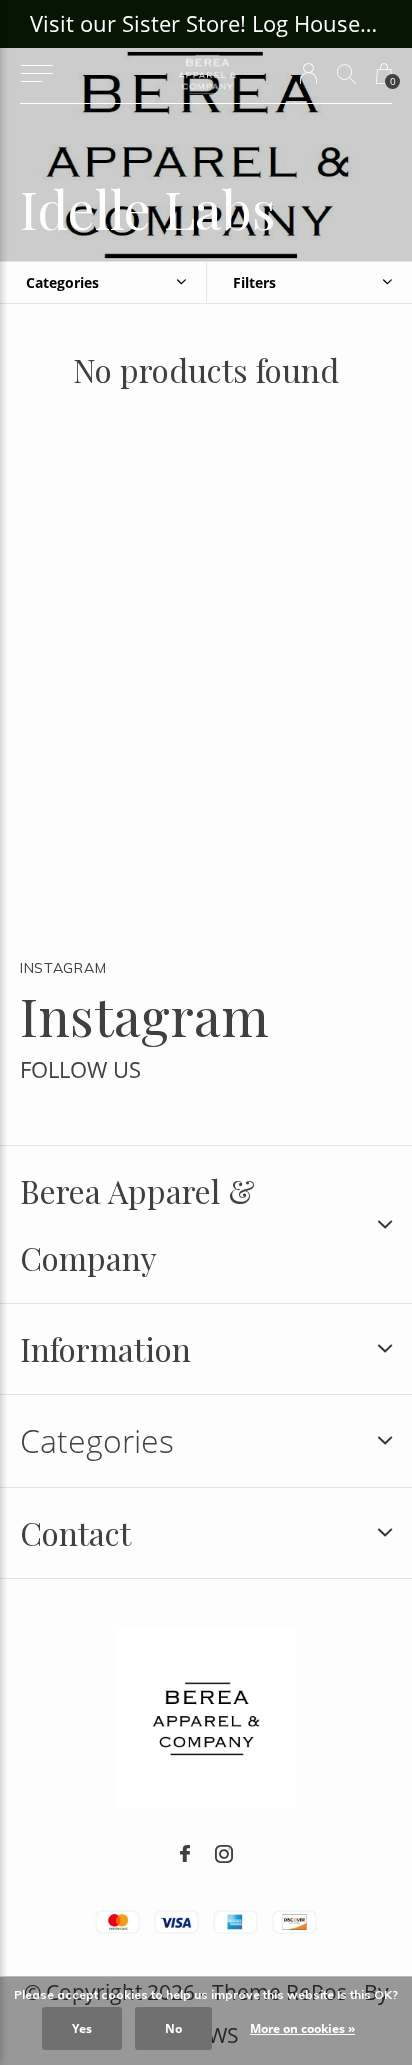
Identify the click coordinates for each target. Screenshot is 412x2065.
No (173, 2028)
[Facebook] (185, 1854)
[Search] (346, 73)
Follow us (80, 1069)
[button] (36, 74)
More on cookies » (302, 2028)
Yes (82, 2028)
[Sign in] (308, 73)
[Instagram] (224, 1854)
